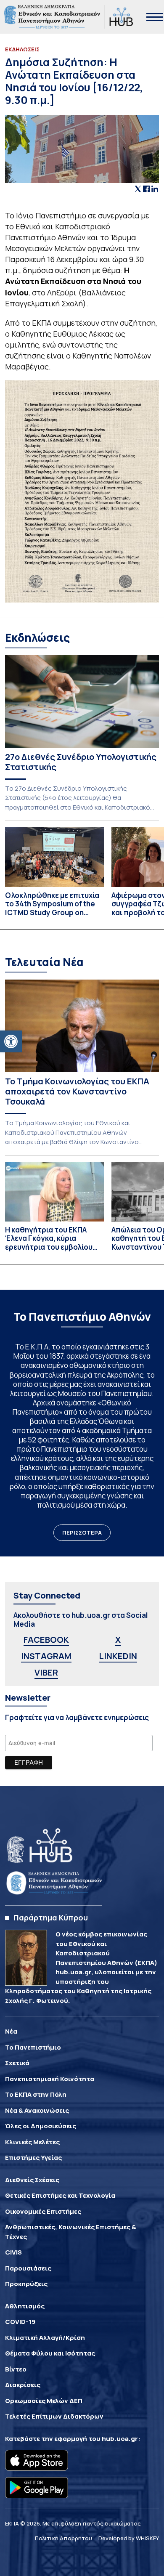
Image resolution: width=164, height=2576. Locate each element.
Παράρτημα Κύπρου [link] (51, 1917)
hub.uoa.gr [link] (120, 2439)
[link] (11, 1041)
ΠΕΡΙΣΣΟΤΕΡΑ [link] (82, 1532)
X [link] (118, 1640)
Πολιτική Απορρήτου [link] (63, 2538)
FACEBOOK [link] (46, 1640)
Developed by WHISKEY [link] (129, 2538)
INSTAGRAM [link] (46, 1656)
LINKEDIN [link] (118, 1656)
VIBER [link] (46, 1672)
